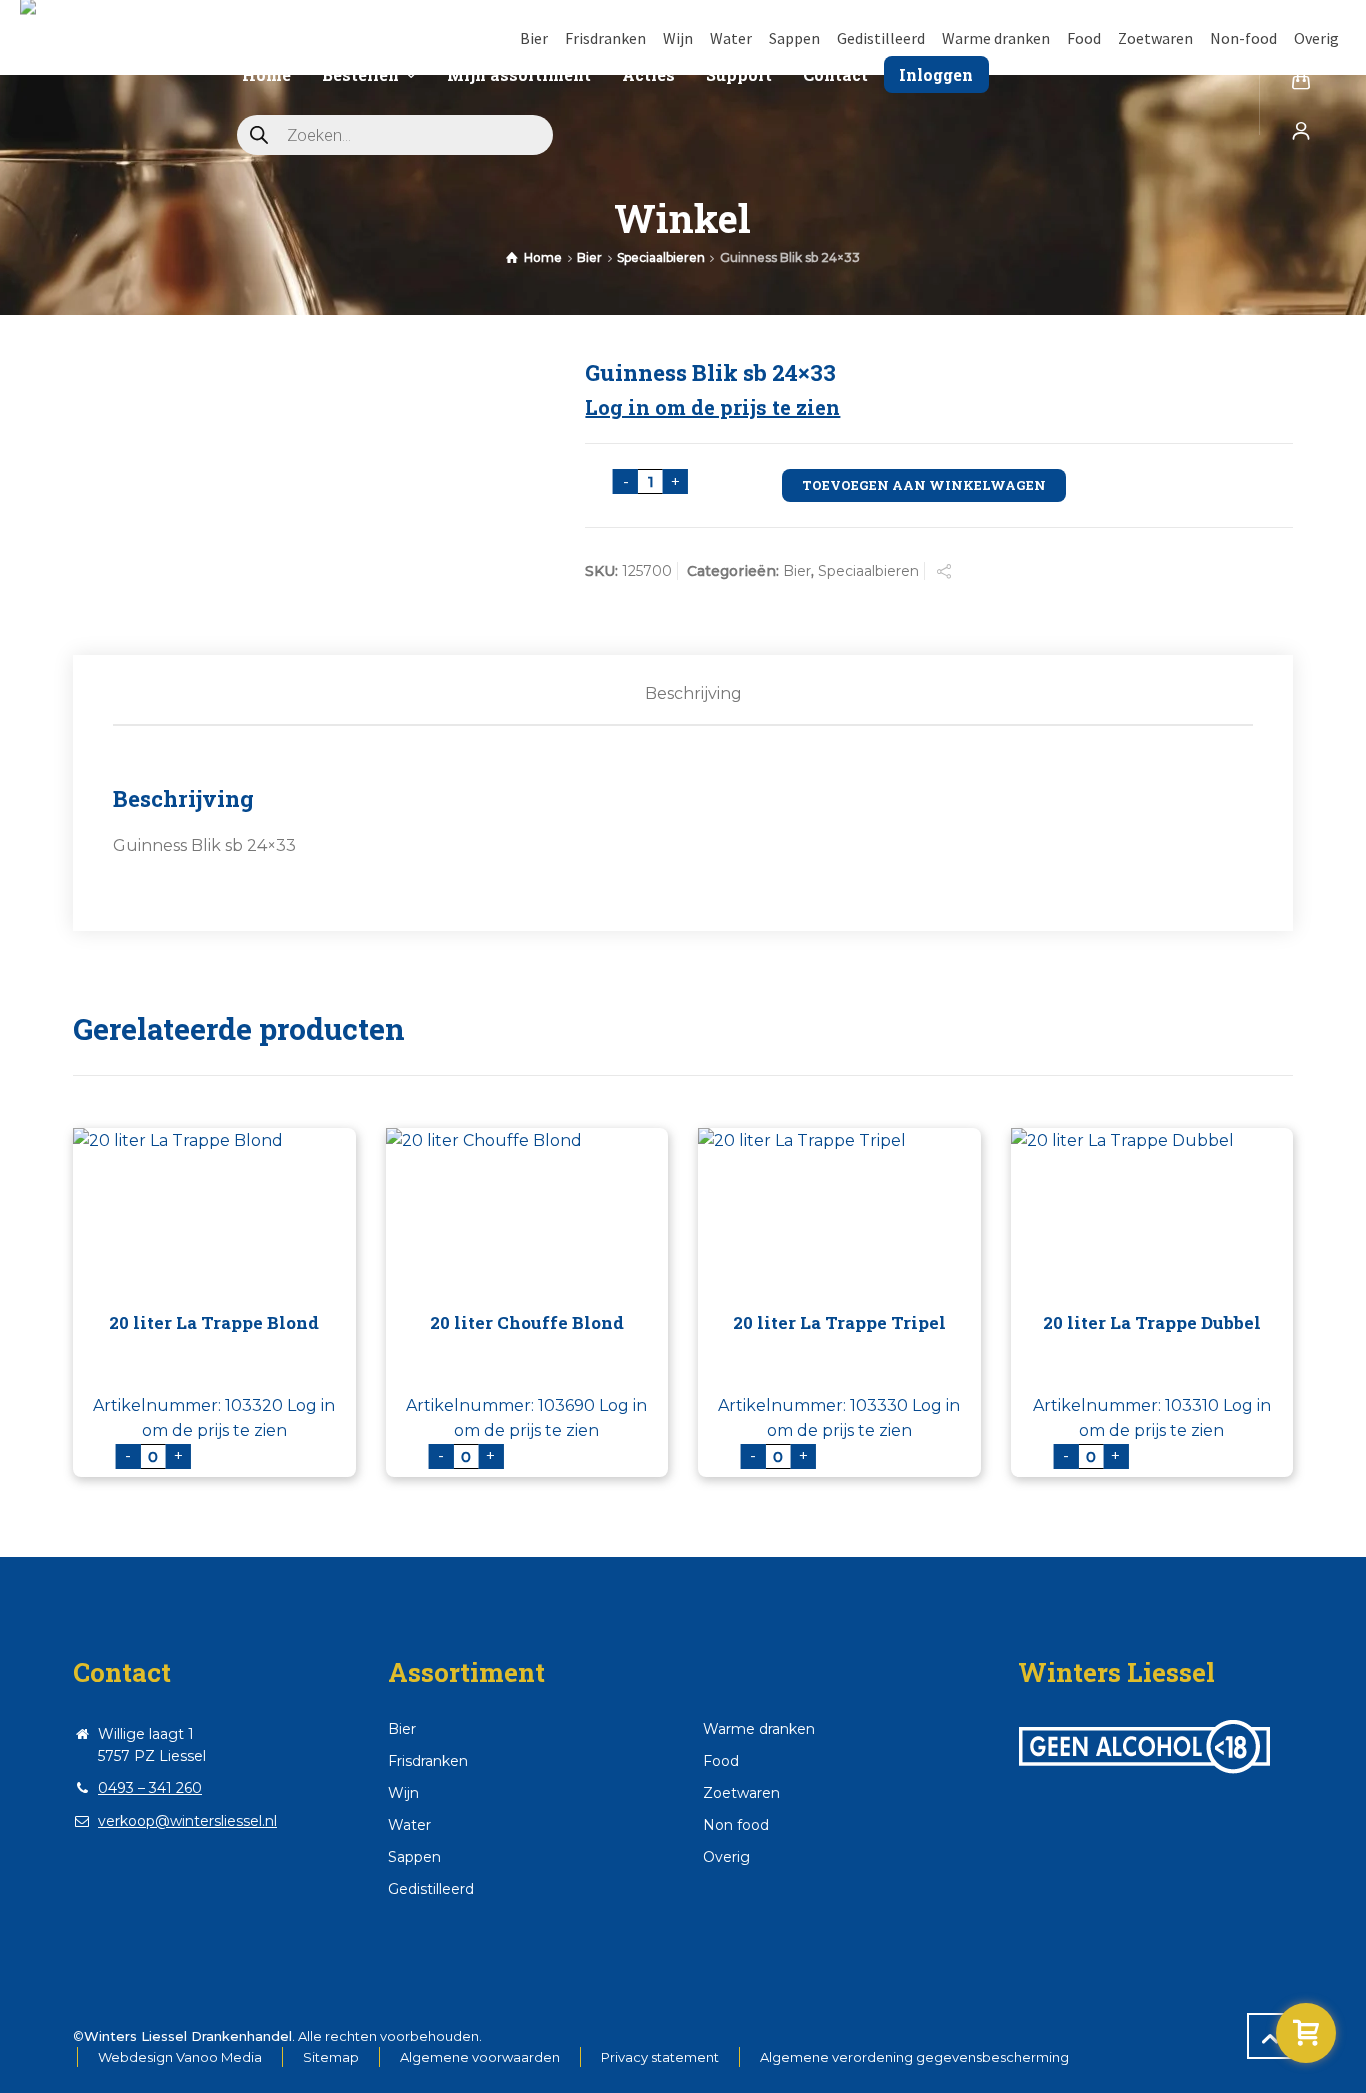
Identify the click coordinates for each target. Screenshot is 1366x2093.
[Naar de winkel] (1306, 2033)
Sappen (794, 38)
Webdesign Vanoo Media (180, 2057)
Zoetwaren (1155, 38)
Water (731, 38)
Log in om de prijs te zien (712, 407)
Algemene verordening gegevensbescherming (914, 2057)
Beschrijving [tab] (693, 693)
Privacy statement (660, 2057)
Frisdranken (605, 38)
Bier (534, 38)
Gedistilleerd (881, 38)
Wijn (678, 38)
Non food (736, 1825)
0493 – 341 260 (150, 1788)
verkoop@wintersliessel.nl (187, 1821)
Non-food (1243, 38)
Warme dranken (996, 38)
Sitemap (331, 2057)
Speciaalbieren (661, 257)
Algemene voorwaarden (480, 2057)
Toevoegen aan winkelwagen (924, 485)
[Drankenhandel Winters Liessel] (111, 70)
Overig (1316, 38)
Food (1084, 38)
